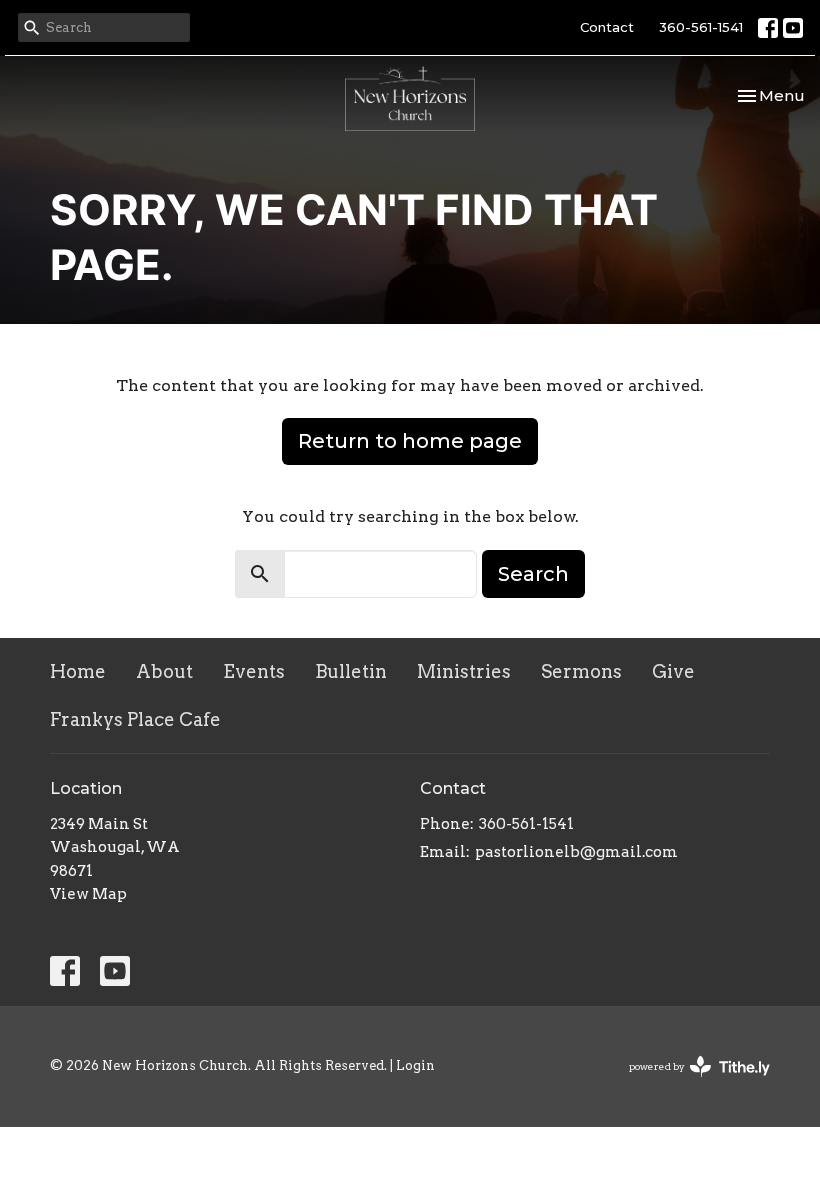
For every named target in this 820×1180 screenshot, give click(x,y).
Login (415, 1065)
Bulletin (351, 671)
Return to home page (410, 441)
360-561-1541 (701, 27)
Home (78, 671)
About (164, 671)
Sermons (581, 671)
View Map (88, 894)
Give (673, 671)
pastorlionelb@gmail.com (576, 852)
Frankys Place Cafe (135, 719)
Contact (607, 27)
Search (533, 574)
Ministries (464, 671)
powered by (689, 1083)
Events (254, 671)
